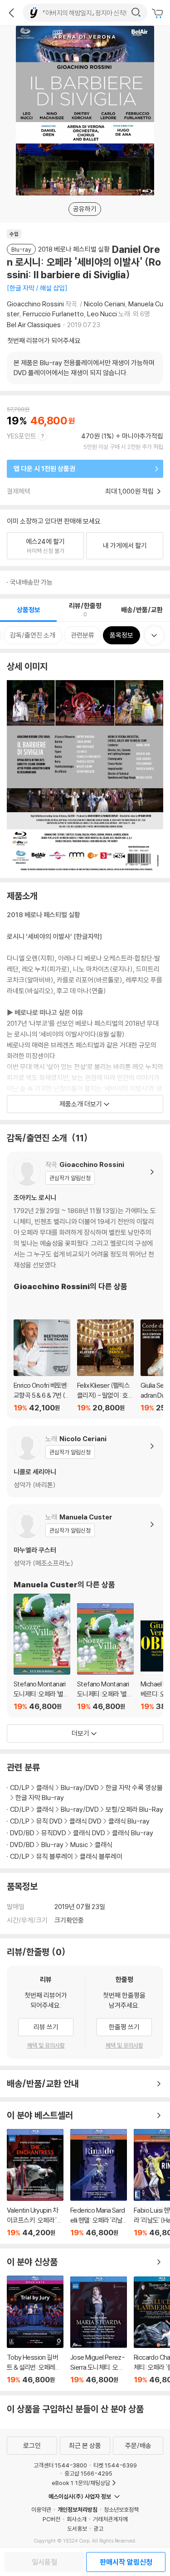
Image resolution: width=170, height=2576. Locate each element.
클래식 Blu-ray (129, 1821)
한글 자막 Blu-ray (40, 1797)
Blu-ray (52, 1845)
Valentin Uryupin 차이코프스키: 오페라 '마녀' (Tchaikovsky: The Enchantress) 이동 (35, 2183)
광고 (98, 2528)
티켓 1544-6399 (115, 2465)
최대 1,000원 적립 (130, 491)
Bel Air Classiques (34, 325)
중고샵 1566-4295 (88, 2473)
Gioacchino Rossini (35, 304)
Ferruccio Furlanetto (53, 314)
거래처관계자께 (110, 2519)
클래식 (45, 1788)
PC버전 (51, 2519)
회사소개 (77, 2519)
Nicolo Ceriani (104, 304)
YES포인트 (22, 436)
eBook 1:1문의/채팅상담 (81, 2483)
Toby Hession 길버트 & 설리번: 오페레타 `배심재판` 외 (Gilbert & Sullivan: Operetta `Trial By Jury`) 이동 (35, 2330)
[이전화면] (11, 13)
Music (79, 1845)
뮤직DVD (54, 1833)
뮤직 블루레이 (55, 1856)
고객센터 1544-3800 (60, 2465)
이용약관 (41, 2509)
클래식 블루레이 (101, 1856)
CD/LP (20, 1788)
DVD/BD (22, 1833)
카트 (159, 14)
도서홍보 (77, 2528)
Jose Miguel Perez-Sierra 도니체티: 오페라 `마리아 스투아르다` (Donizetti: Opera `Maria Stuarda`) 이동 (99, 2330)
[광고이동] (136, 13)
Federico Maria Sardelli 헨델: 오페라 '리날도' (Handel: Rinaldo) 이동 (99, 2183)
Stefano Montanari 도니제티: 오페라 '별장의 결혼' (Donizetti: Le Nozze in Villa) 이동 (42, 1652)
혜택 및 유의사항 (46, 2045)
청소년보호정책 (121, 2509)
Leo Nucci (102, 314)
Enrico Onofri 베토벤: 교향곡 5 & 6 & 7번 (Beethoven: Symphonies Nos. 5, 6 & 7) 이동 (42, 1366)
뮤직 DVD (49, 1821)
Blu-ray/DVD (80, 1788)
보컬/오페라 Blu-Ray (134, 1809)
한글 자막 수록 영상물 (134, 1788)
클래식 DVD (85, 1821)
